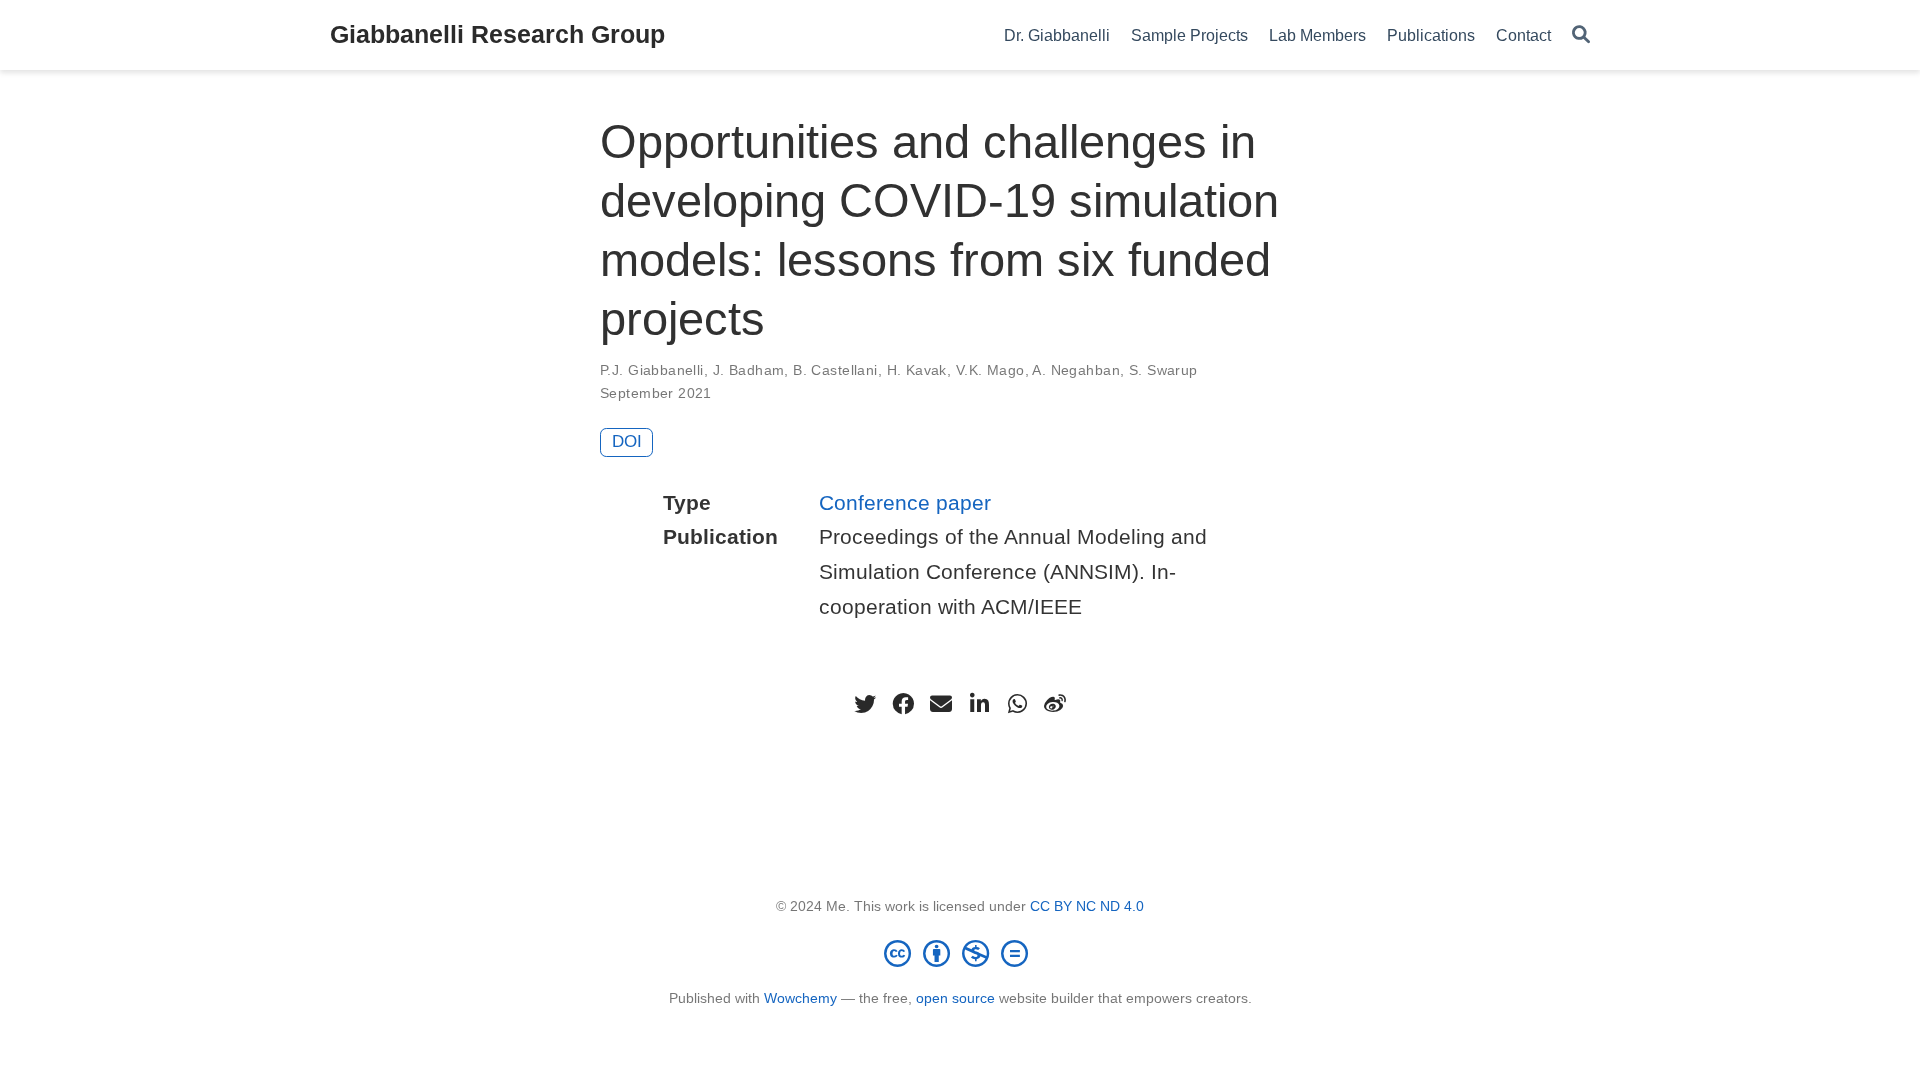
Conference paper (905, 502)
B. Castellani (835, 370)
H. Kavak (917, 370)
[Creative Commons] (960, 953)
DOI (627, 441)
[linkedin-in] (979, 704)
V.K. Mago (990, 370)
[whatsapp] (1017, 704)
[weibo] (1055, 704)
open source (955, 998)
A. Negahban (1076, 370)
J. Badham (749, 370)
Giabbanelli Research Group (497, 34)
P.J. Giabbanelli (652, 370)
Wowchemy (800, 998)
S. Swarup (1163, 370)
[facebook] (903, 704)
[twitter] (865, 704)
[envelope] (941, 704)
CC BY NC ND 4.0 (1087, 906)
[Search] (1581, 35)
